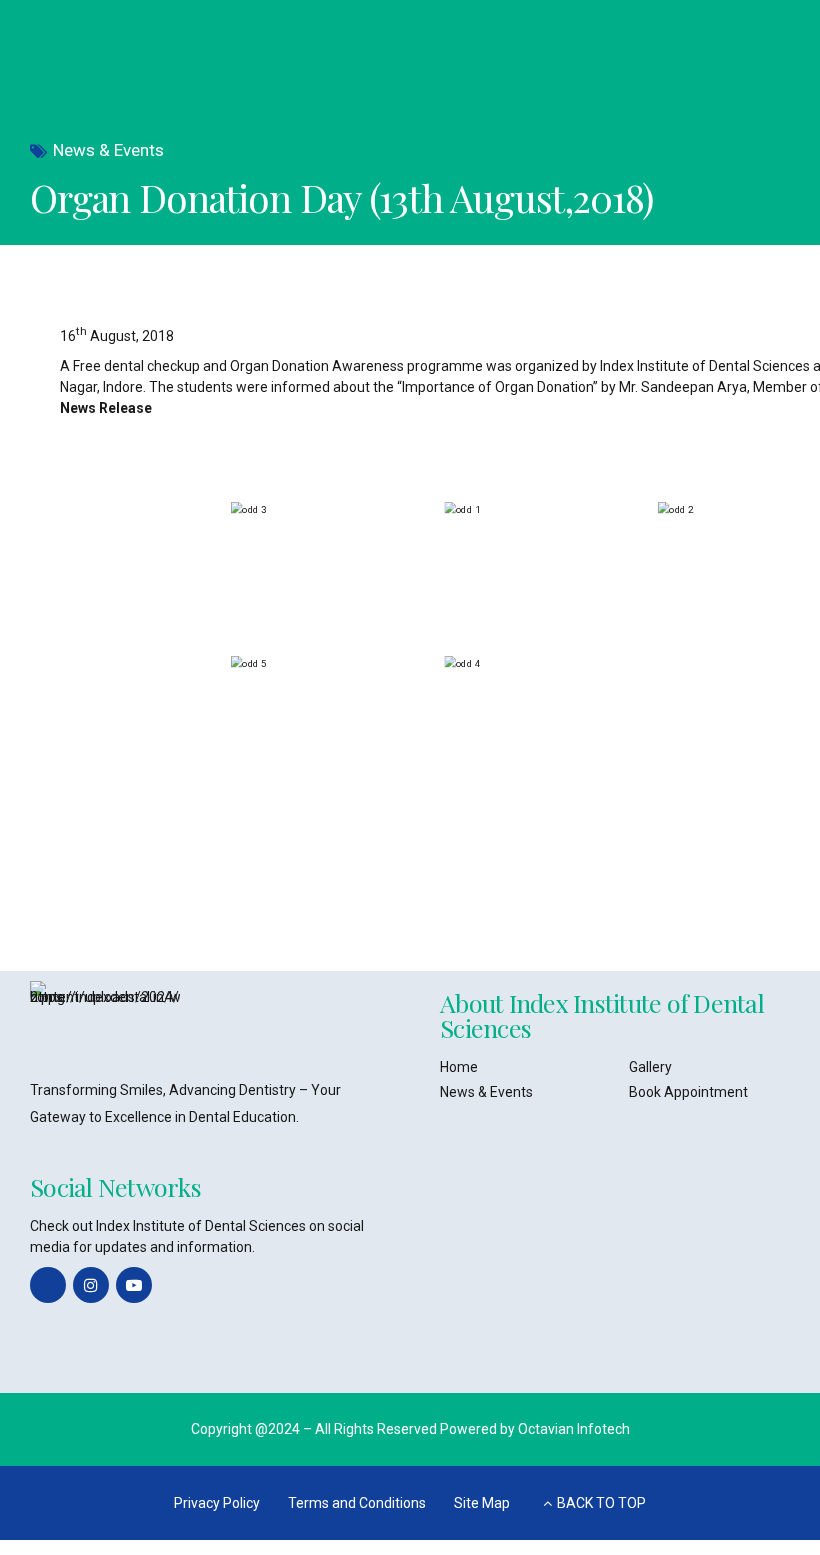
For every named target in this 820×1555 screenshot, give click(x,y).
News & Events (108, 150)
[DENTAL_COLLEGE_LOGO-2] (105, 1020)
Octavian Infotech (574, 1429)
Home (459, 1067)
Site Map (482, 1503)
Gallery (650, 1067)
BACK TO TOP (601, 1503)
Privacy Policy (217, 1503)
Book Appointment (688, 1092)
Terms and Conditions (357, 1503)
